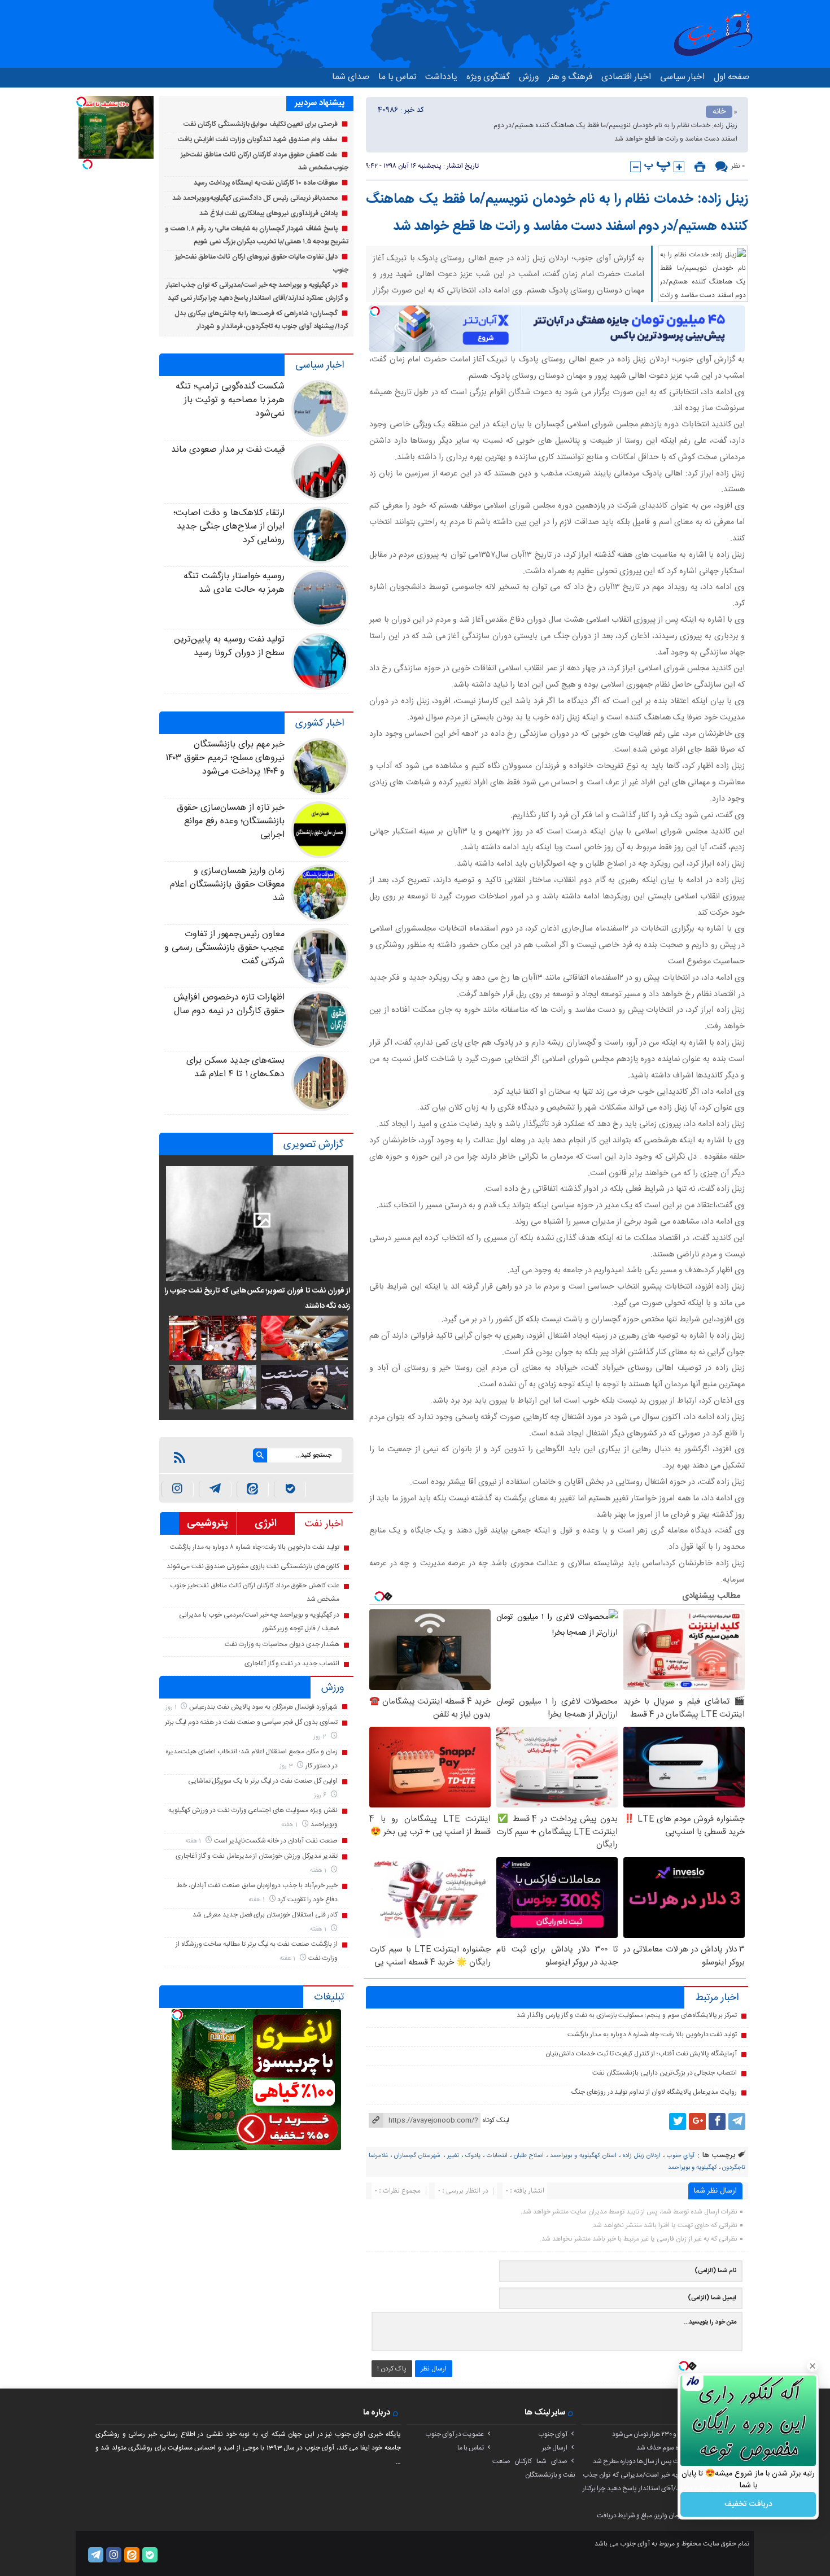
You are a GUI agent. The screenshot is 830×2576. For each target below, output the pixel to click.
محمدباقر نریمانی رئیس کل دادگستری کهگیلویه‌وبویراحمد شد (255, 198)
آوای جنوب (553, 2434)
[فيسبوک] (717, 2121)
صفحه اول (731, 77)
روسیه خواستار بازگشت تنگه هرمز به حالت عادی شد (234, 583)
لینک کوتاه (496, 2120)
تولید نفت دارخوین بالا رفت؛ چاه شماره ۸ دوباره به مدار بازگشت (652, 2034)
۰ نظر (738, 166)
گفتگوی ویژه (488, 77)
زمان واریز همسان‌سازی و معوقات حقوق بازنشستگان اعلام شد (227, 885)
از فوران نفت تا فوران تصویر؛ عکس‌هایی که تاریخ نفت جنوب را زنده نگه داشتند (257, 1298)
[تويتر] (678, 2121)
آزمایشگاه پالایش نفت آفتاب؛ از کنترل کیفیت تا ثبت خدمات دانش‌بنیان (641, 2054)
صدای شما (351, 77)
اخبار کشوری (320, 723)
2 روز (321, 1737)
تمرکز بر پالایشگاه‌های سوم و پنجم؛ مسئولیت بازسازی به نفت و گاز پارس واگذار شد (627, 2015)
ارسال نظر (434, 2369)
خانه (719, 112)
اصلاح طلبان (529, 2156)
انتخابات (497, 2156)
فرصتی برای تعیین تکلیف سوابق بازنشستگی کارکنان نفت (261, 124)
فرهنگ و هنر (570, 77)
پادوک (473, 2156)
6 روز (321, 1795)
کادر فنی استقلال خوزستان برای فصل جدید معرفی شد (265, 1915)
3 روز (287, 1766)
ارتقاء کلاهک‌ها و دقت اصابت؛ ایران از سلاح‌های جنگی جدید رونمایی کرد (229, 527)
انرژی (266, 1523)
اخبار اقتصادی (626, 77)
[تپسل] (375, 311)
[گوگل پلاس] (697, 2121)
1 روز (172, 1707)
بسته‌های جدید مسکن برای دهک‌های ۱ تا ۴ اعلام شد (235, 1067)
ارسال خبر (555, 2448)
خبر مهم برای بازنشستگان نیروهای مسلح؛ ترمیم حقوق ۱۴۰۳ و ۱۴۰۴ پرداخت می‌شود (225, 758)
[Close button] (812, 2366)
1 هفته (290, 1825)
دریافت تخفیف (748, 2504)
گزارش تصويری (314, 1145)
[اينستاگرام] (178, 1489)
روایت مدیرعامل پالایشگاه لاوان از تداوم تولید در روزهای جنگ (654, 2092)
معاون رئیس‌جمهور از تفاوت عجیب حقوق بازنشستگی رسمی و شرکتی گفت (224, 948)
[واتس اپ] (215, 1489)
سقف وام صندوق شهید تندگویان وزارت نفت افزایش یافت (257, 139)
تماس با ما (397, 77)
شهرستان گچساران (417, 2156)
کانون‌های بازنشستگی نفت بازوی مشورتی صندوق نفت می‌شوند (253, 1566)
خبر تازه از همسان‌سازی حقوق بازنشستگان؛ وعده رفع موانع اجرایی (231, 821)
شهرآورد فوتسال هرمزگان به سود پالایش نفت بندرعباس (263, 1707)
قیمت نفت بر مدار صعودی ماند (228, 450)
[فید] (180, 1457)
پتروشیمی (207, 1523)
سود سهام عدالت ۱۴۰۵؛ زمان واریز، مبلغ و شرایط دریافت (670, 2516)
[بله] (290, 1489)
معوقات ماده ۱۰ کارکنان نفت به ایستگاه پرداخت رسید (265, 183)
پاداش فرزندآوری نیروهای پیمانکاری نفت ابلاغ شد (268, 213)
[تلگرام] (737, 2121)
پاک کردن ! (392, 2369)
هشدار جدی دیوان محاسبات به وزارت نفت (282, 1644)
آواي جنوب (681, 2156)
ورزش (529, 77)
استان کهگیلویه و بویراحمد (583, 2156)
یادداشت (441, 77)
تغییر (453, 2156)
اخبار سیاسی (682, 77)
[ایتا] (253, 1489)
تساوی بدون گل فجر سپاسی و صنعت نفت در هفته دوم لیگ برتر (251, 1722)
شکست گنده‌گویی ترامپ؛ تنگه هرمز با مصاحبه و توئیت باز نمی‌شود (230, 400)
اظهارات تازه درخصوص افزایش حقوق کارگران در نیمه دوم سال (229, 1004)
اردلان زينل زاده (642, 2156)
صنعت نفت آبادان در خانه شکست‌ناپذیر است (276, 1841)
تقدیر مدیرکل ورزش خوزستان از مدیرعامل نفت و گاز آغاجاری (256, 1856)
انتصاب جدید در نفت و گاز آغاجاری (292, 1664)
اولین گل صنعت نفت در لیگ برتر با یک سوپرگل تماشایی (263, 1781)
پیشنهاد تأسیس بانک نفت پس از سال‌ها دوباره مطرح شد (668, 2461)
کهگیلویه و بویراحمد (693, 2168)
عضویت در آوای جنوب (455, 2434)
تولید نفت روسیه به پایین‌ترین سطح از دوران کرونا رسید (229, 646)
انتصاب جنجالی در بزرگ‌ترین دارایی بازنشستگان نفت (665, 2073)
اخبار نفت (324, 1524)
